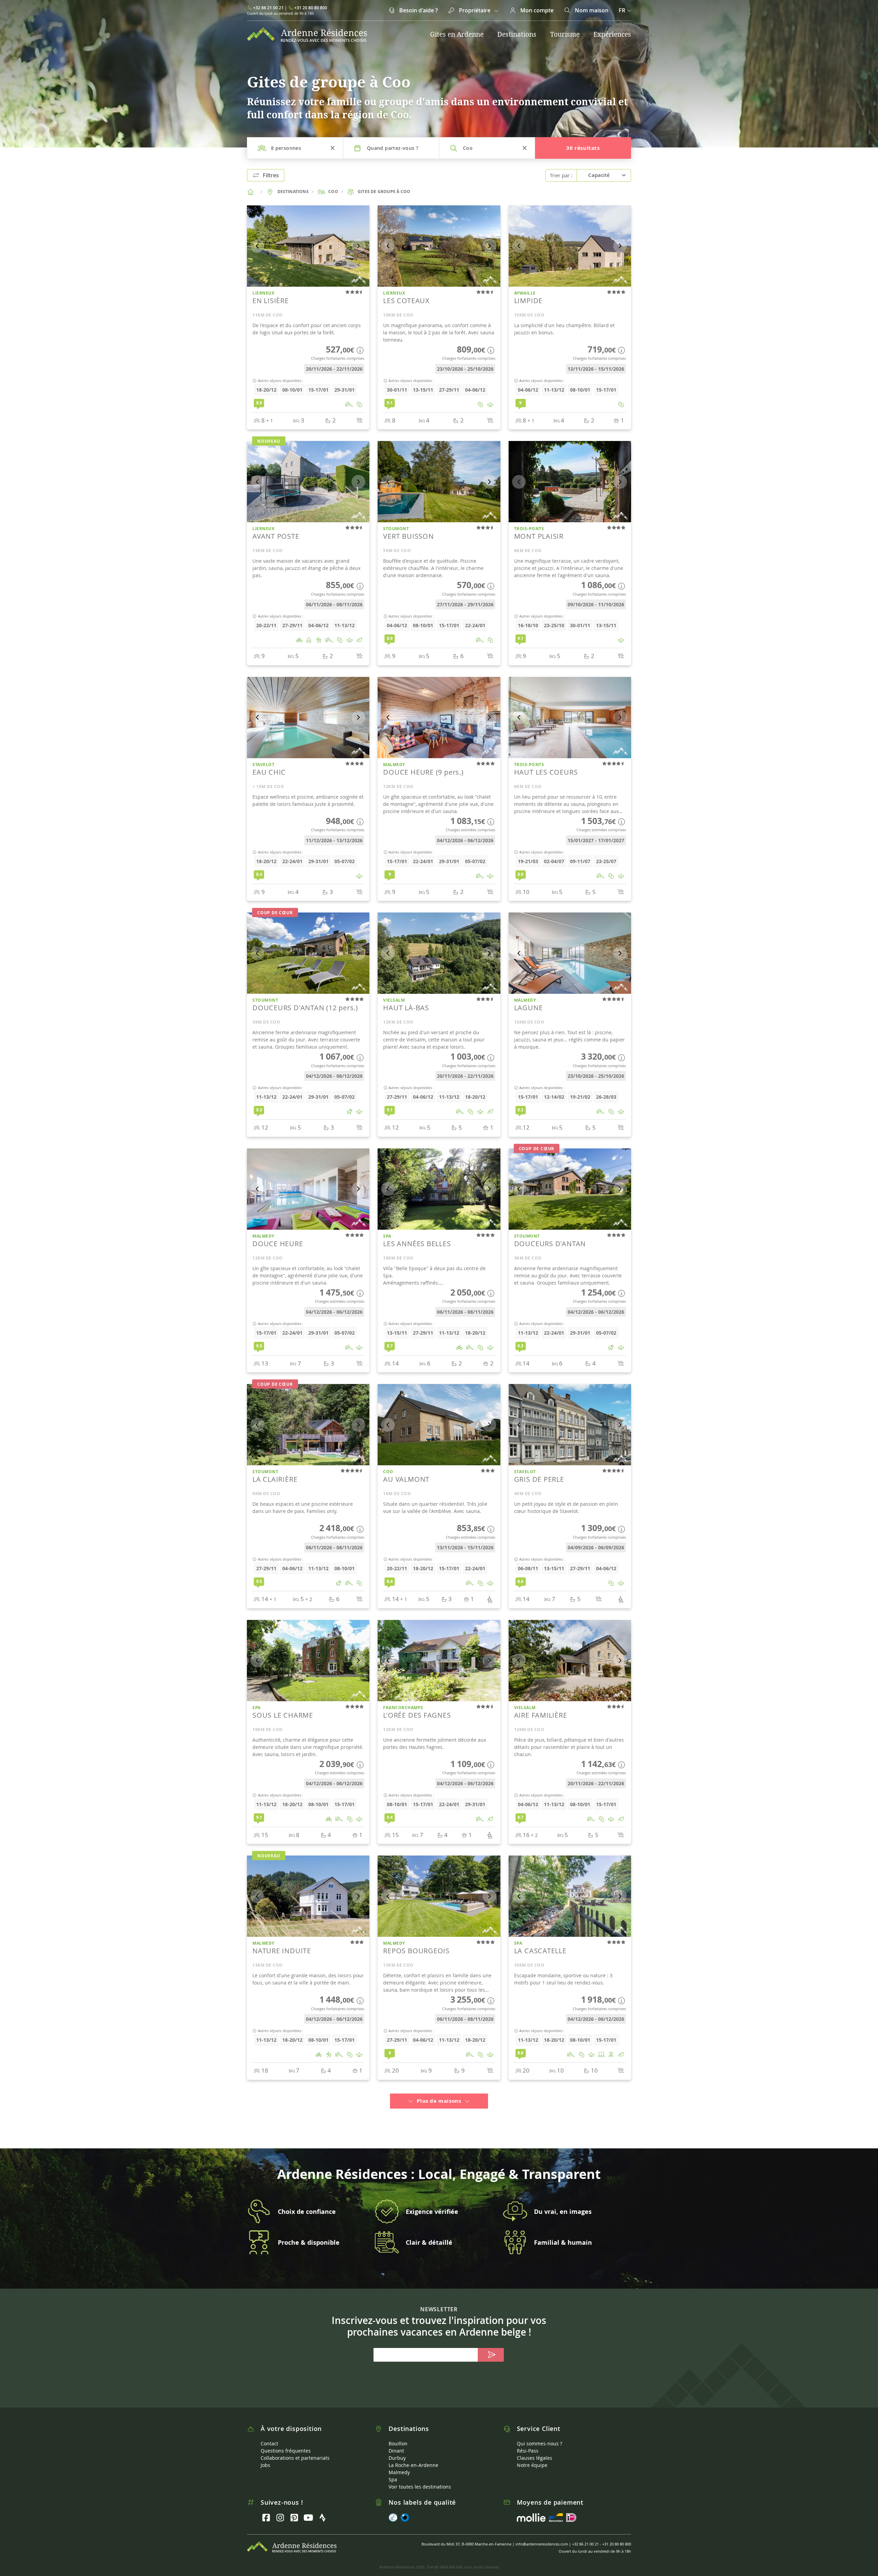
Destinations (517, 34)
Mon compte (536, 10)
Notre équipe (532, 2457)
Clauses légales (535, 2450)
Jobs (265, 2457)
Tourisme (565, 34)
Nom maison (591, 10)
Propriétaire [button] (475, 10)
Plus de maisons (439, 2093)
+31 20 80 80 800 (311, 8)
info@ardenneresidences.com (542, 2536)
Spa (393, 2471)
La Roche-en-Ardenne (413, 2457)
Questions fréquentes (286, 2442)
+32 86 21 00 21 (268, 8)
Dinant (396, 2442)
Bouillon (398, 2435)
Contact (269, 2435)
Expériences (612, 34)
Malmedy (399, 2464)
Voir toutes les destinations (420, 2478)
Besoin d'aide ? (418, 10)
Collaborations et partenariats (295, 2450)
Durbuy (397, 2450)
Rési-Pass (528, 2442)
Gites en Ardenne (457, 34)
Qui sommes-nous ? (539, 2435)
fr (622, 10)
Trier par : (561, 175)
